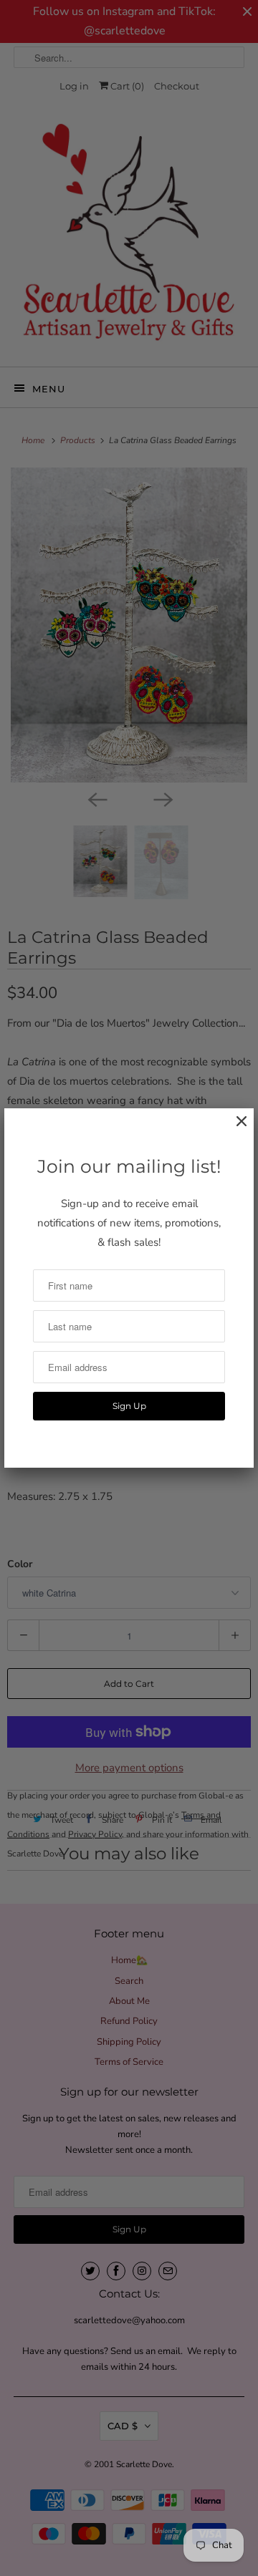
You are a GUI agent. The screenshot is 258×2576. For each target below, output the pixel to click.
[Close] (234, 1129)
